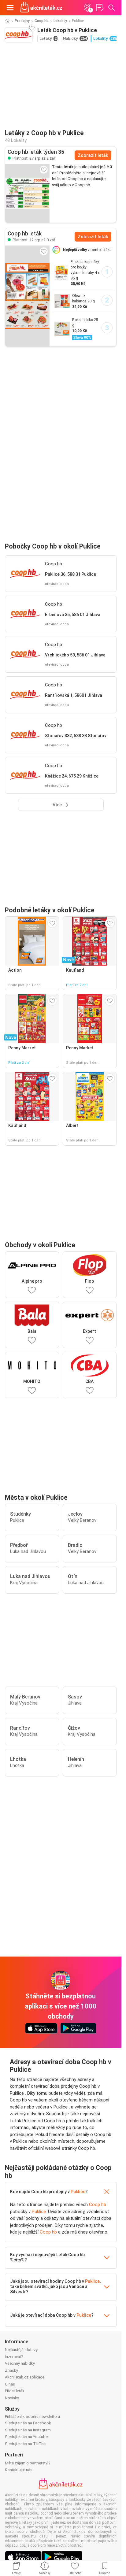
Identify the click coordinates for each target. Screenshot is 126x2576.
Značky (11, 2370)
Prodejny (22, 21)
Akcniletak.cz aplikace (25, 2377)
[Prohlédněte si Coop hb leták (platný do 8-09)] (27, 296)
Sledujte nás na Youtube (26, 2437)
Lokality (60, 21)
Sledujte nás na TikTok (25, 2444)
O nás (10, 2384)
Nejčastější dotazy (21, 2350)
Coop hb (42, 21)
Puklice (78, 2192)
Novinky (12, 2398)
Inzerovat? (14, 2357)
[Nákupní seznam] (99, 8)
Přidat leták (15, 2391)
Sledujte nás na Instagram (28, 2430)
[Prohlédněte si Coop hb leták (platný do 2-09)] (27, 193)
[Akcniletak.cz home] (41, 8)
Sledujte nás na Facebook (28, 2423)
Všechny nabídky (20, 2363)
